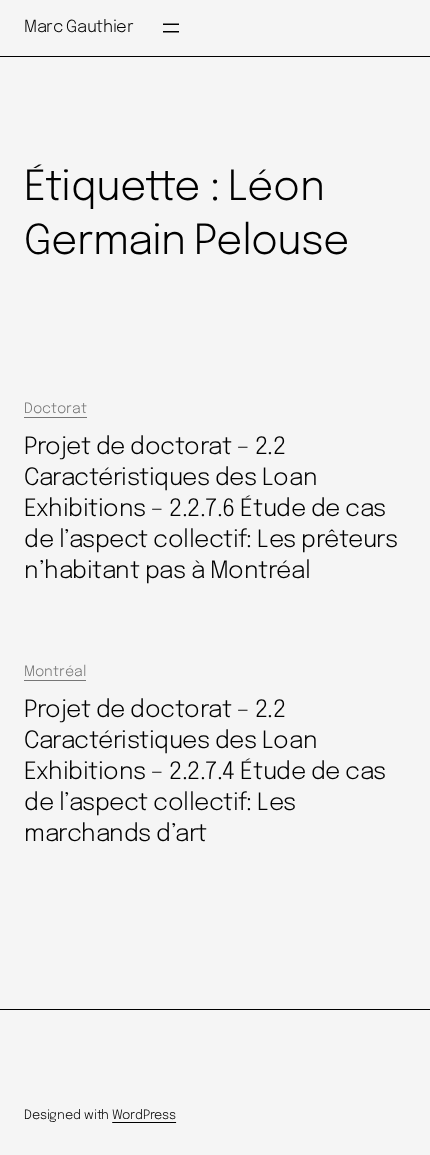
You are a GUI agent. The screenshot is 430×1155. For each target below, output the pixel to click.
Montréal (55, 672)
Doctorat (55, 409)
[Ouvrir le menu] (171, 28)
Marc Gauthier (79, 27)
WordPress (144, 1115)
